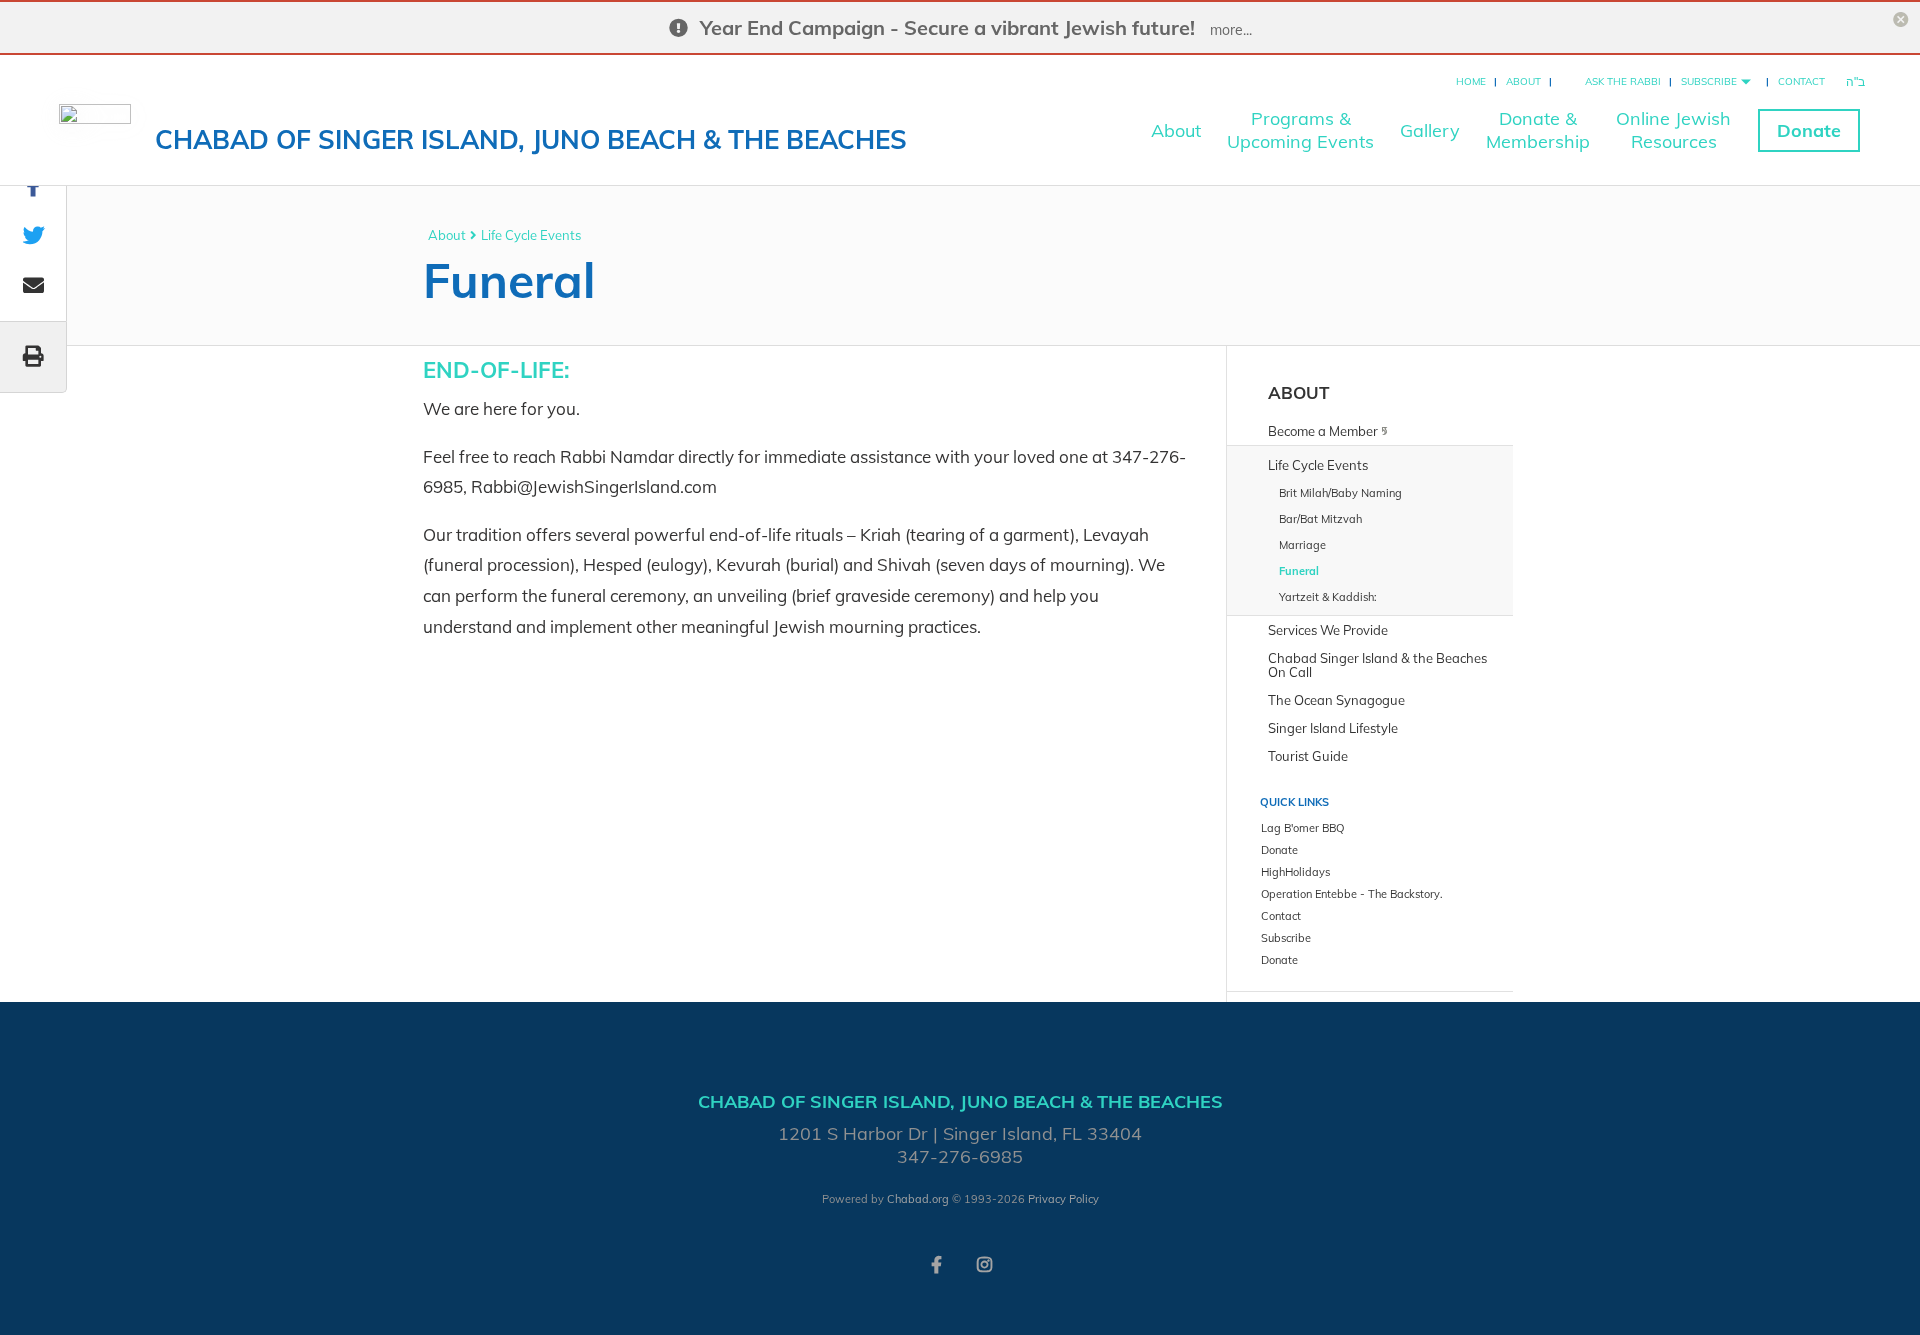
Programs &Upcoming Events (1300, 130)
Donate (1809, 130)
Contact (1801, 81)
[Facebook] (936, 1263)
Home (1471, 81)
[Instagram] (984, 1263)
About (1523, 81)
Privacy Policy (1063, 1199)
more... (1231, 30)
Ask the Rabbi (1623, 81)
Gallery (1430, 130)
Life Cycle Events (531, 235)
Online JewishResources (1673, 130)
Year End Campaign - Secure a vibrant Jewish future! (947, 27)
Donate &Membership (1538, 130)
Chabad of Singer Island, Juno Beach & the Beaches (531, 139)
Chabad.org (918, 1199)
